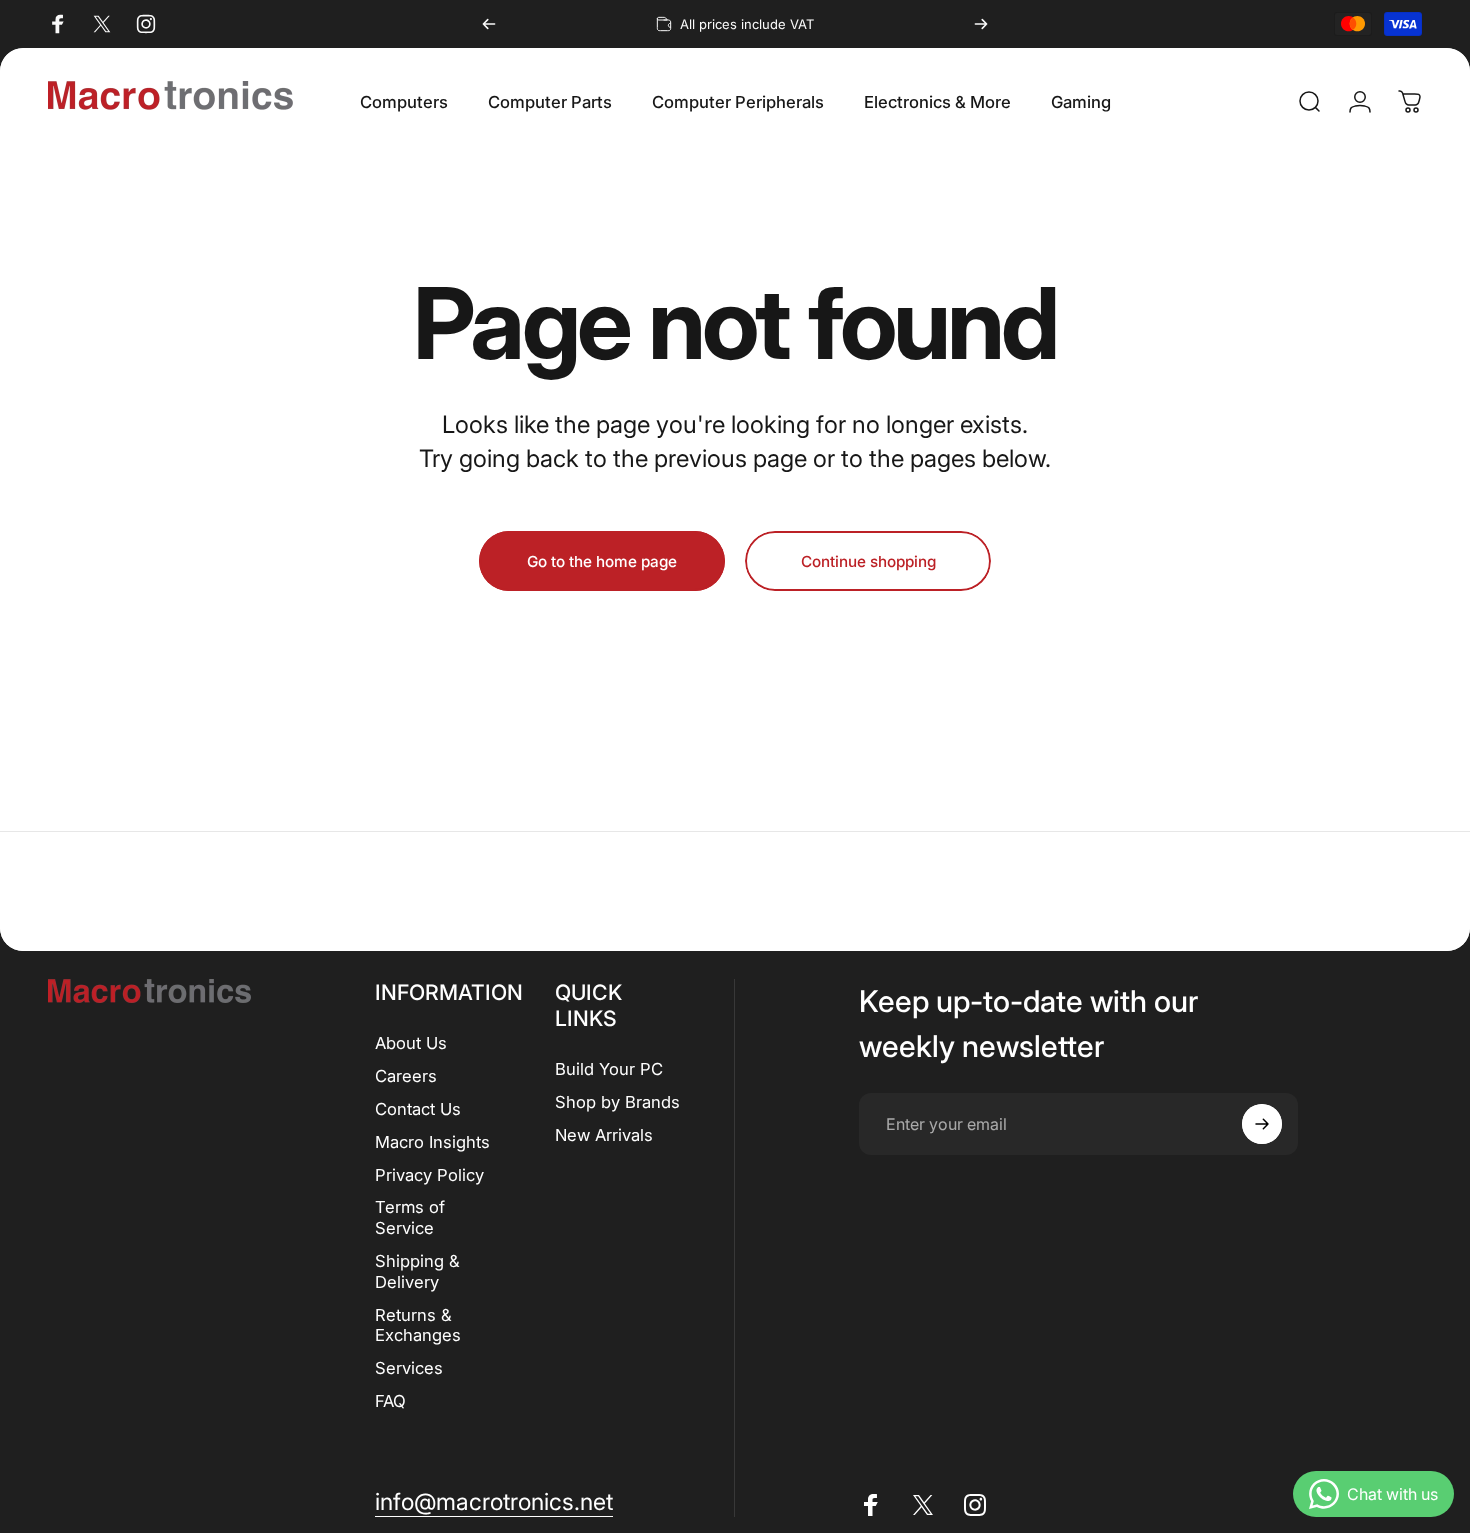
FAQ (390, 1401)
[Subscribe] (1262, 1124)
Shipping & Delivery (417, 1271)
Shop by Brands (617, 1102)
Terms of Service (410, 1217)
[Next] (981, 24)
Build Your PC (609, 1069)
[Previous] (489, 24)
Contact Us (418, 1109)
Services (409, 1368)
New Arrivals (604, 1135)
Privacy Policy (429, 1175)
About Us (411, 1043)
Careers (406, 1076)
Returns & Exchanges (418, 1325)
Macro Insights (432, 1142)
